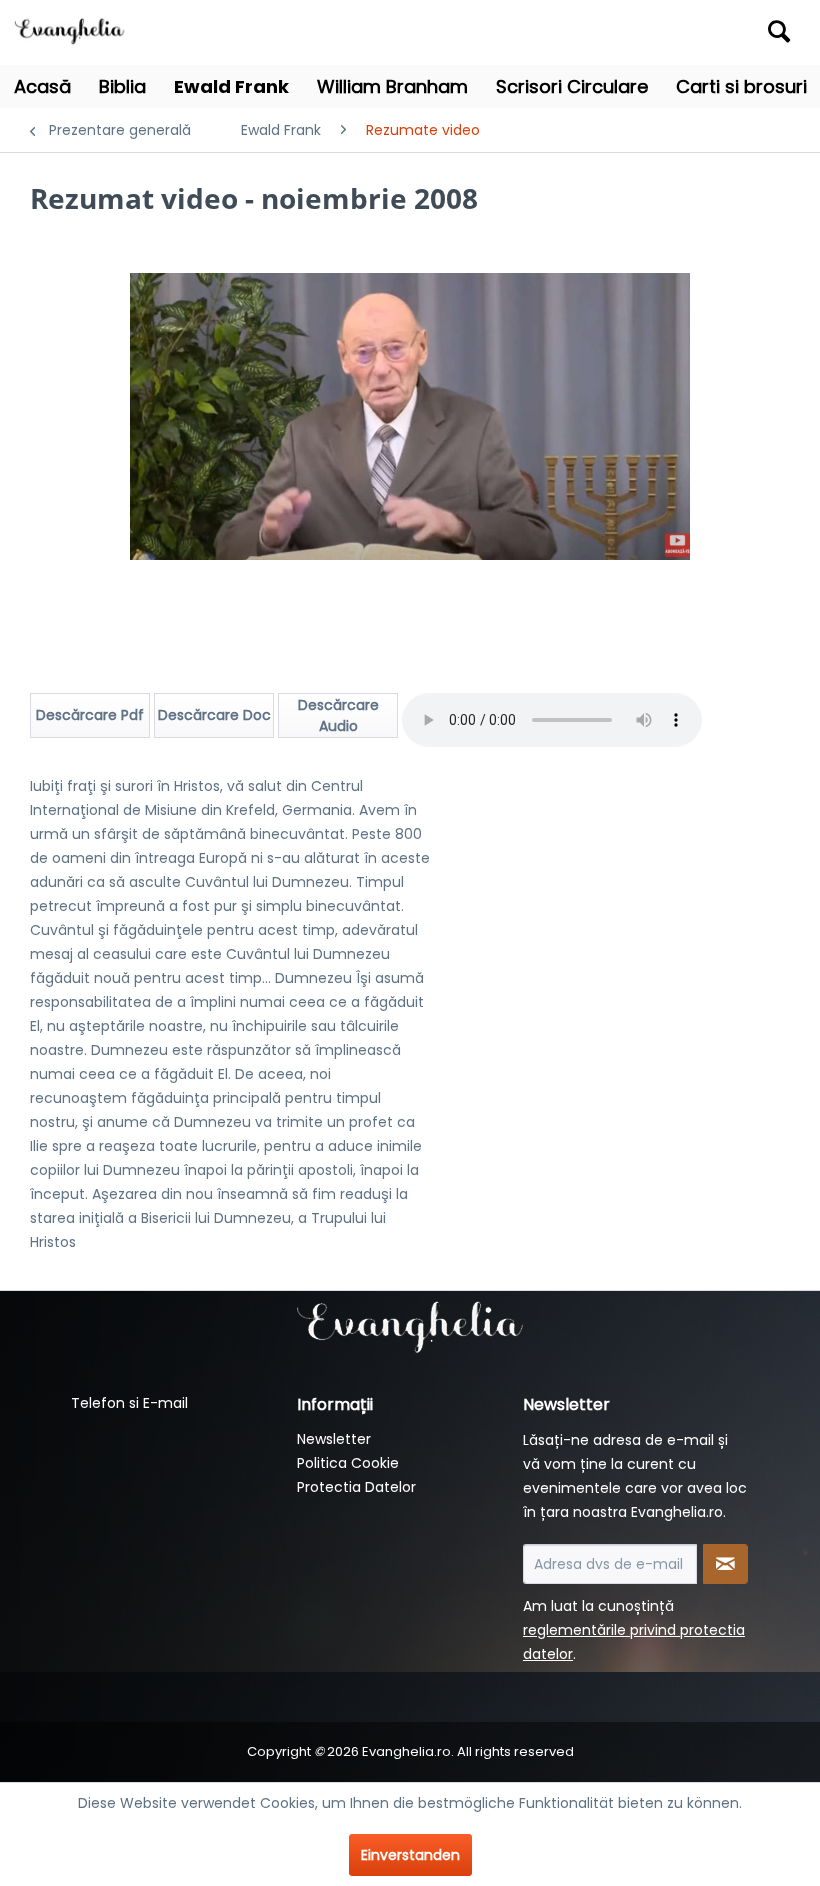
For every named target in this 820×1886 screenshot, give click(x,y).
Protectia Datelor (356, 1487)
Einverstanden (410, 1855)
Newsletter (334, 1439)
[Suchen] (779, 31)
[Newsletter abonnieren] (725, 1564)
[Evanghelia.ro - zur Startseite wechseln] (73, 29)
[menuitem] (701, 32)
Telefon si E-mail (129, 1403)
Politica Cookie (348, 1463)
